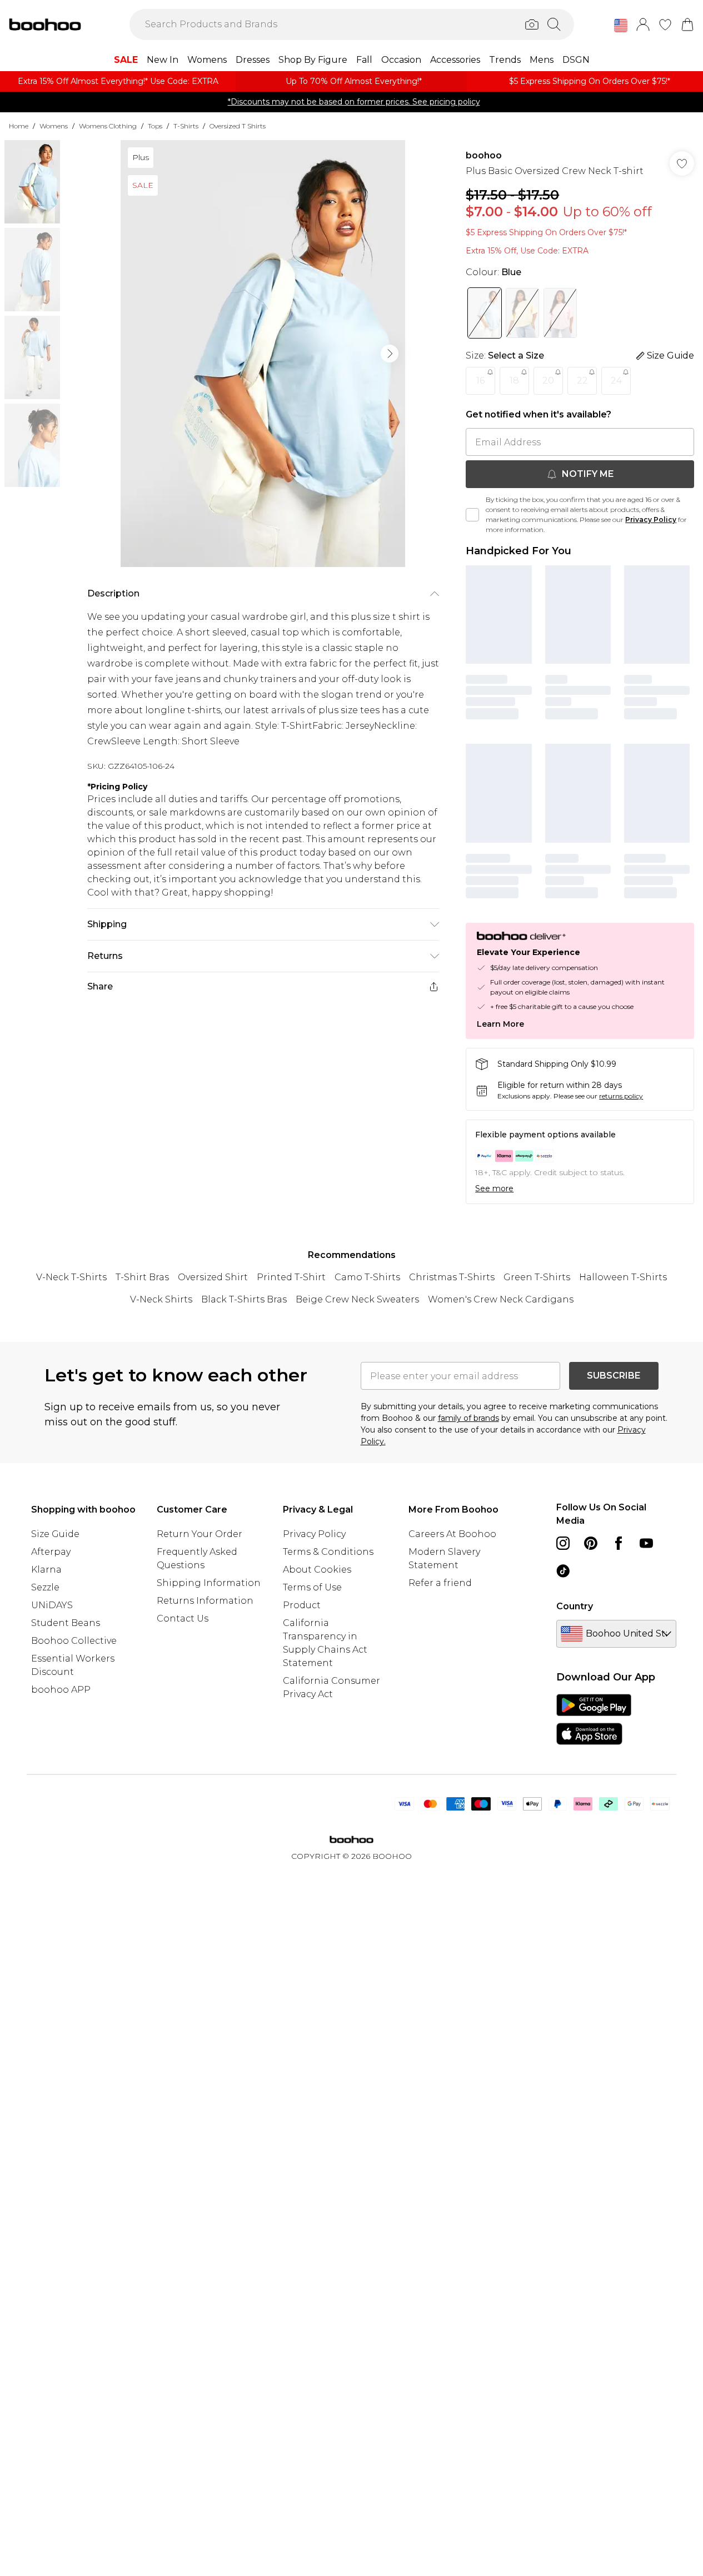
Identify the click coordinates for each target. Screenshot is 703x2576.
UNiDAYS (52, 1605)
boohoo (484, 155)
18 (514, 381)
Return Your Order (200, 1534)
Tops (155, 126)
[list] (263, 354)
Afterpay (51, 1552)
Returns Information (205, 1601)
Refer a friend (440, 1583)
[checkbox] (472, 515)
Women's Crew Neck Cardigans (501, 1299)
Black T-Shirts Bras (244, 1299)
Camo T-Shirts (367, 1277)
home (19, 126)
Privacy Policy (651, 519)
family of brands (468, 1418)
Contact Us (183, 1618)
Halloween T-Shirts (623, 1277)
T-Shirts (186, 126)
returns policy (621, 1096)
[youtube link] (646, 1543)
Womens (54, 126)
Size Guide (55, 1534)
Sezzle (45, 1587)
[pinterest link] (591, 1543)
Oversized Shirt (213, 1277)
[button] (621, 26)
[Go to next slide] (390, 354)
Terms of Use (312, 1587)
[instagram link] (563, 1543)
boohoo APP (61, 1690)
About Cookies (317, 1570)
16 (480, 381)
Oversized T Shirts (238, 126)
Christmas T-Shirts (452, 1277)
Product (302, 1605)
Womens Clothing (108, 126)
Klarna (46, 1570)
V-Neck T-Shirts (71, 1277)
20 (548, 381)
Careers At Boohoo (452, 1534)
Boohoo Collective (74, 1641)
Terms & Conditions (328, 1552)
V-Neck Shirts (161, 1299)
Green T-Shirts (537, 1277)
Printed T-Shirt (291, 1277)
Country (575, 1606)
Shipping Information (209, 1583)
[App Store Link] (594, 1719)
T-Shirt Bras (142, 1277)
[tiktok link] (563, 1571)
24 (616, 381)
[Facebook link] (619, 1543)
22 (582, 381)
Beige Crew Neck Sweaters (357, 1299)
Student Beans (66, 1623)
